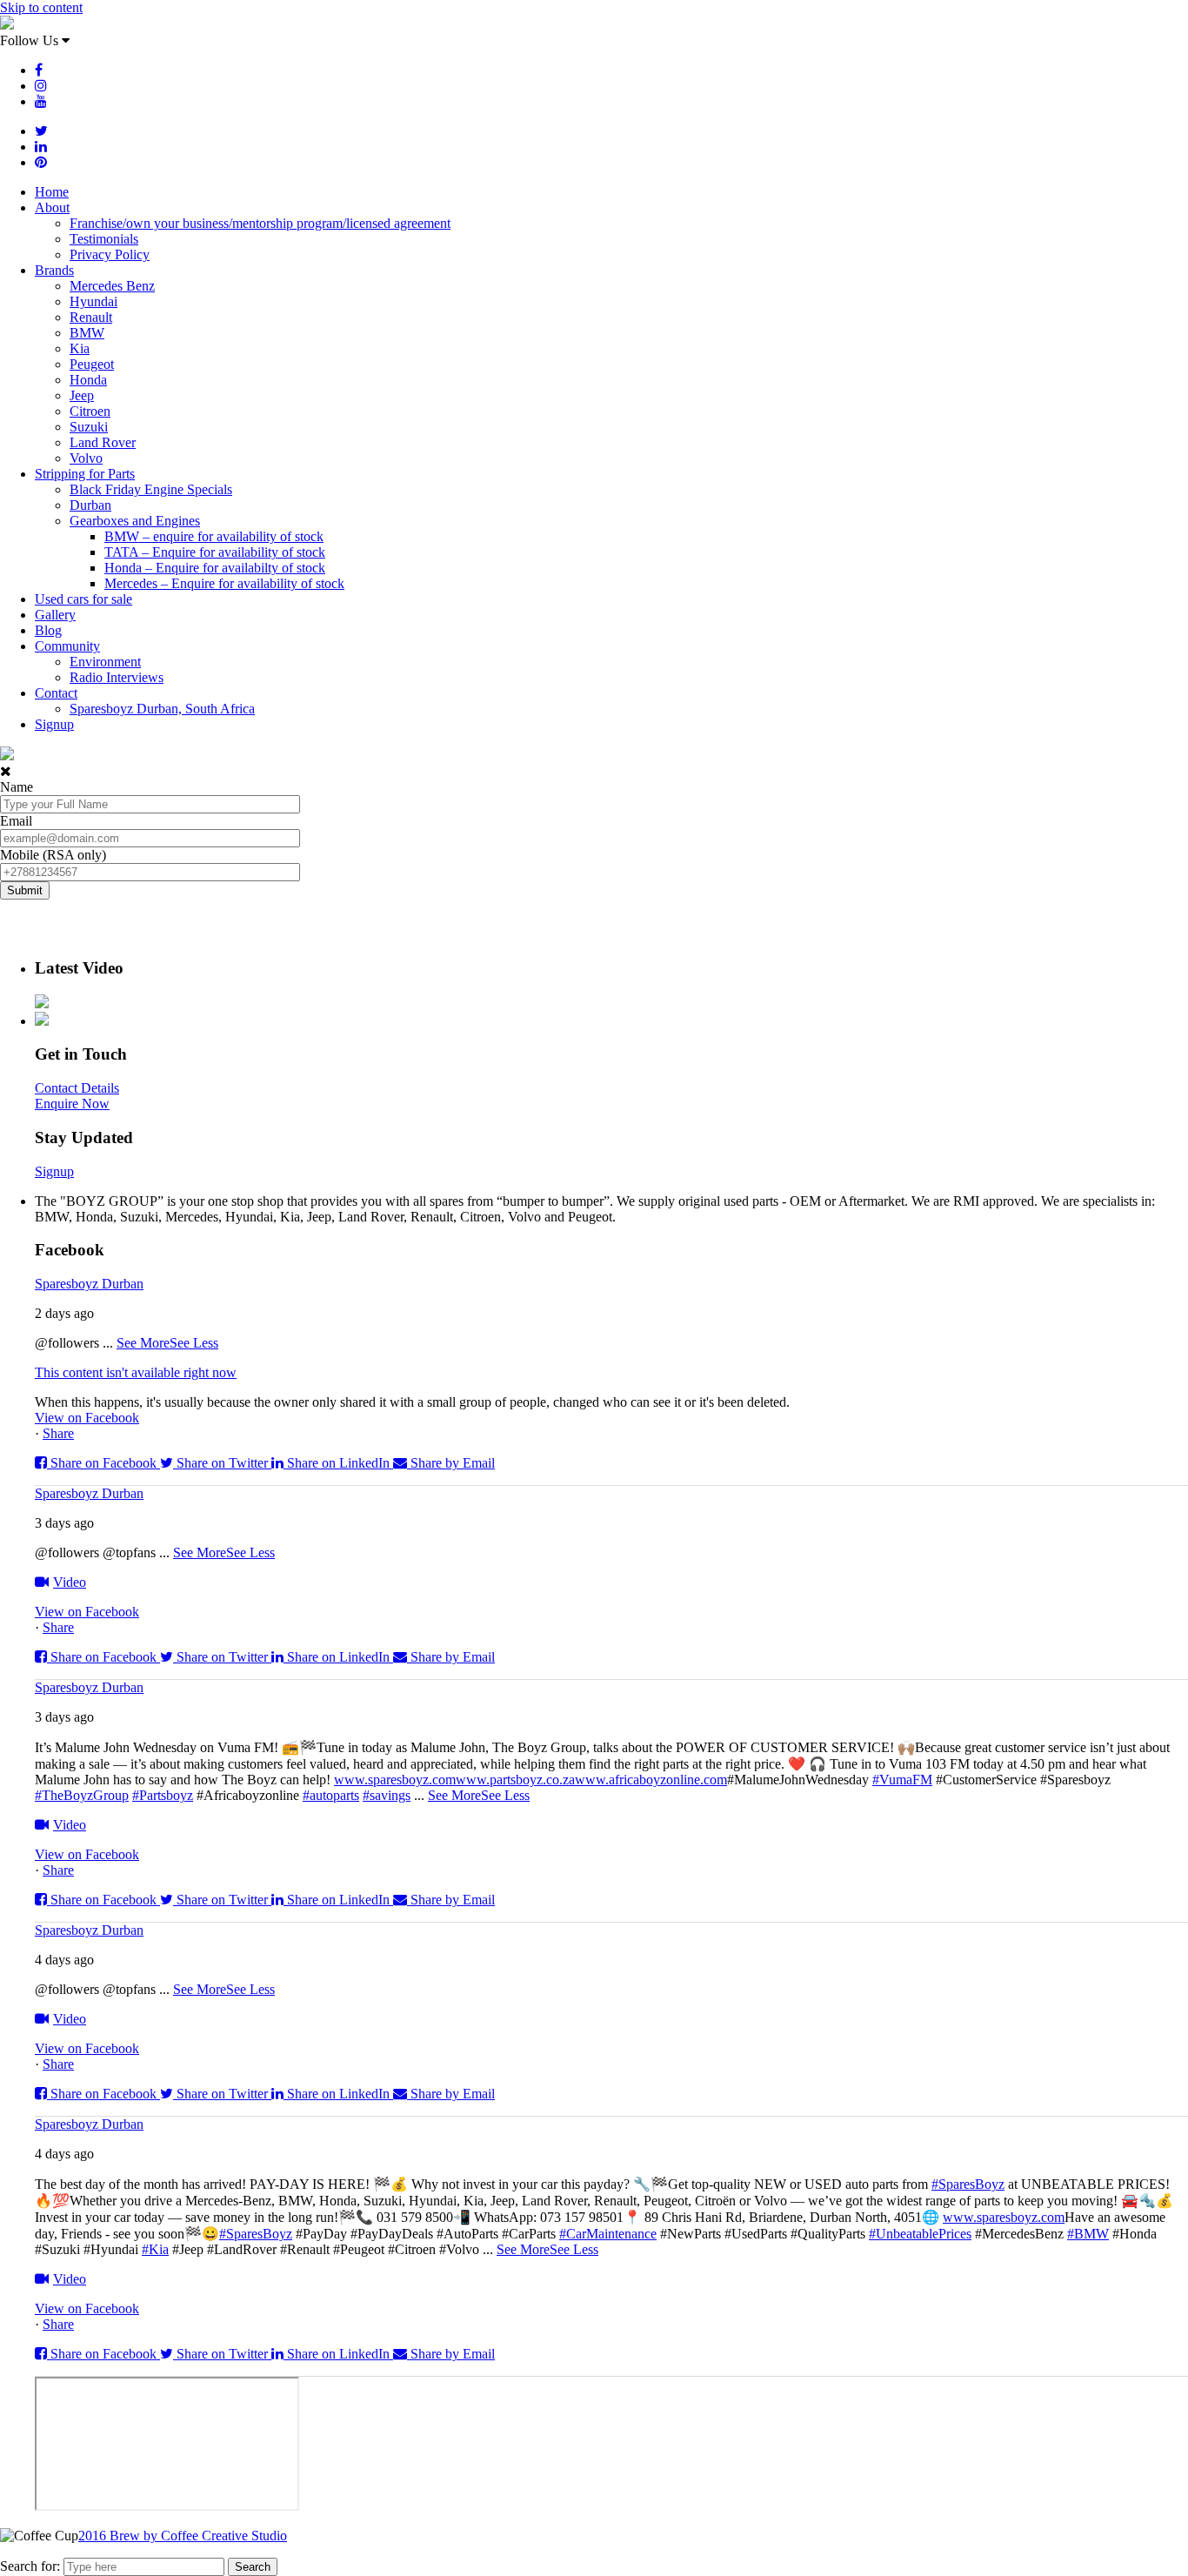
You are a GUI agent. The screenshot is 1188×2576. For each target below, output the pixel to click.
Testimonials (104, 239)
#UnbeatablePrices (920, 2234)
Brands (54, 270)
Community (67, 646)
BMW (87, 333)
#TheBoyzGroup (82, 1795)
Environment (105, 662)
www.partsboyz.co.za (515, 1780)
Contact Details (77, 1088)
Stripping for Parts (85, 474)
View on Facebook (87, 1418)
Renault (91, 317)
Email (16, 821)
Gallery (55, 615)
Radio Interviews (117, 677)
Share (58, 1433)
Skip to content (41, 7)
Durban (90, 505)
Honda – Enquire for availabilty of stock (215, 568)
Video (70, 1582)
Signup (54, 724)
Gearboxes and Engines (135, 521)
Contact (56, 693)
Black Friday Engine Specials (151, 489)
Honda (88, 380)
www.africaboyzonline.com (651, 1780)
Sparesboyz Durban (89, 1284)
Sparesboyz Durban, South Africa (162, 709)
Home (52, 192)
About (52, 207)
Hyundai (93, 301)
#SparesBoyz (968, 2184)
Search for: (30, 2566)
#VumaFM (902, 1780)
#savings (387, 1795)
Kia (80, 348)
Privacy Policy (110, 254)
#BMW (1088, 2234)
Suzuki (89, 427)
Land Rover (103, 442)
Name (17, 787)
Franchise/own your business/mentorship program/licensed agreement (260, 223)
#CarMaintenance (608, 2234)
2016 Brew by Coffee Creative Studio (183, 2536)
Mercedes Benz (112, 286)
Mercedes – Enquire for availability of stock (224, 583)
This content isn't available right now (136, 1372)
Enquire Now (72, 1104)
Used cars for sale (83, 599)
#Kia (155, 2249)
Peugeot (92, 364)
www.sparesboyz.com (395, 1780)
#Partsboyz (163, 1795)
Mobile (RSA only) (53, 855)
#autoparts (331, 1795)
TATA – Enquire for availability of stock (215, 552)
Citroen (90, 411)
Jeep (82, 395)
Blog (48, 630)
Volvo (86, 458)
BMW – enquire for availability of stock (214, 536)
